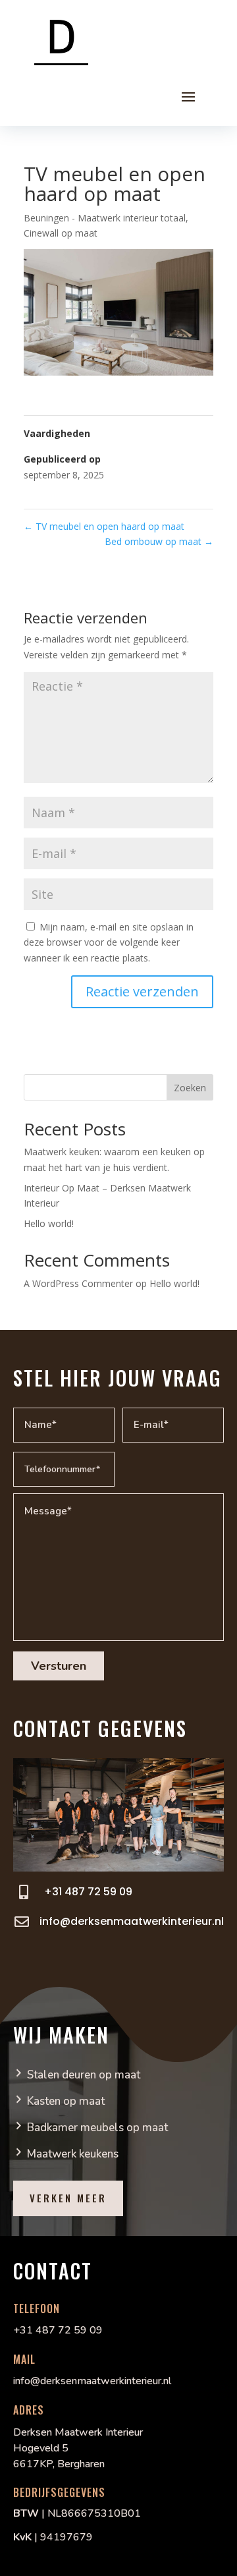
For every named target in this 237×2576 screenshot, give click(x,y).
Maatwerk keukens (73, 2154)
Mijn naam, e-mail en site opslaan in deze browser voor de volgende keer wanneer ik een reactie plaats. (109, 943)
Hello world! (49, 1223)
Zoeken (190, 1088)
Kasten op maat (66, 2101)
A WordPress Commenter (78, 1283)
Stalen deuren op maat (84, 2075)
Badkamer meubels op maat (97, 2128)
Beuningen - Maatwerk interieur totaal (105, 218)
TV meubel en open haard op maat (104, 526)
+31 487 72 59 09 (88, 1892)
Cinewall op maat (61, 233)
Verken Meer (68, 2198)
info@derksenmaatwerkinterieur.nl (132, 1921)
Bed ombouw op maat (159, 541)
